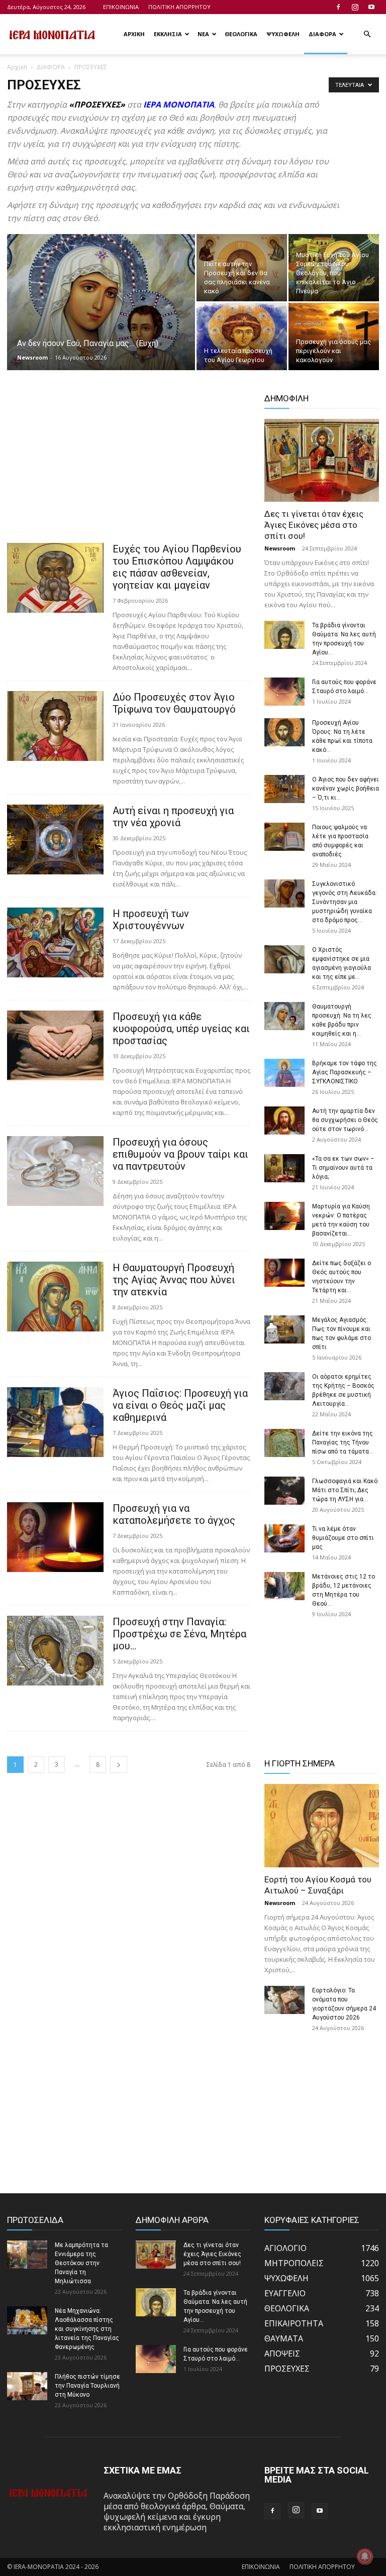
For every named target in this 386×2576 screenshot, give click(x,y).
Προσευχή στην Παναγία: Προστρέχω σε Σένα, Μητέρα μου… (179, 1634)
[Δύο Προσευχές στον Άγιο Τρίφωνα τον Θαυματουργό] (55, 726)
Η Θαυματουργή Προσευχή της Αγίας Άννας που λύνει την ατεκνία (174, 1280)
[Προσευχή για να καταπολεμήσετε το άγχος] (55, 1537)
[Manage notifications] (365, 2556)
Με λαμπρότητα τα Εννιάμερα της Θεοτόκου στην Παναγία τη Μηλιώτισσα (81, 2263)
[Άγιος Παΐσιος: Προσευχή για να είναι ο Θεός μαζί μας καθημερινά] (55, 1422)
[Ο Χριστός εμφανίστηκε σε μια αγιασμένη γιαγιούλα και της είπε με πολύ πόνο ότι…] (284, 959)
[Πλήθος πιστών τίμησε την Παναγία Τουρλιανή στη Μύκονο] (27, 2386)
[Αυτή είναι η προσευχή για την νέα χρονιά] (55, 839)
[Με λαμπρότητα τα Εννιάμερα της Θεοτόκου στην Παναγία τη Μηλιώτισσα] (27, 2255)
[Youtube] (371, 7)
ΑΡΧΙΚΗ (134, 34)
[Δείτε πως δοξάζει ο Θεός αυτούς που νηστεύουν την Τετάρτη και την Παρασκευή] (284, 1273)
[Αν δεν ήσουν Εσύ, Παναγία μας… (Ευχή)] (101, 307)
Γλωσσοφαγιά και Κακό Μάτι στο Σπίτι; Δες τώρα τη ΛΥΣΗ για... (345, 1490)
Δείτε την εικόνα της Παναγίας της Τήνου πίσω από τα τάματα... (343, 1442)
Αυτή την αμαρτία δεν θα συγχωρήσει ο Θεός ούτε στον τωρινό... (345, 1120)
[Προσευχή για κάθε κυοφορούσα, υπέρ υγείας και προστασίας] (55, 1045)
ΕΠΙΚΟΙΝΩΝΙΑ (121, 7)
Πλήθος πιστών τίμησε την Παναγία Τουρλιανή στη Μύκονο (87, 2386)
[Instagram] (355, 7)
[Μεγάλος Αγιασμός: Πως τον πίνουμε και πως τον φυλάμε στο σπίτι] (284, 1329)
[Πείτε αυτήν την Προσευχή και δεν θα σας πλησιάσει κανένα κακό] (242, 268)
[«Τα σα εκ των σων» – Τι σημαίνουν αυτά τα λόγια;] (284, 1168)
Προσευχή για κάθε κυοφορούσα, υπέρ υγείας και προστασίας (181, 1029)
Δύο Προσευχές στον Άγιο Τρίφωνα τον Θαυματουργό (174, 703)
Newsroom (32, 357)
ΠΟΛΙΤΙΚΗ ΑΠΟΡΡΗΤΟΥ (179, 7)
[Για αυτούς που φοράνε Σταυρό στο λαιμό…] (284, 692)
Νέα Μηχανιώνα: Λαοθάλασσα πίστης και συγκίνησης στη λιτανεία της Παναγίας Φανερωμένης (87, 2329)
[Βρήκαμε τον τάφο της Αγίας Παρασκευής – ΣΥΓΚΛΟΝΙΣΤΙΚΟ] (284, 1073)
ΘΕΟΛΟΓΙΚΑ (241, 34)
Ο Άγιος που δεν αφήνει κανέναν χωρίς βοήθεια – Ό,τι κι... (346, 789)
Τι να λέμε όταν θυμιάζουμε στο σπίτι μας (343, 1538)
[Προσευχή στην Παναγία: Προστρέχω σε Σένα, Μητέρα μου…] (55, 1651)
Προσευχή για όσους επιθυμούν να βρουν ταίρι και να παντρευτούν (180, 1154)
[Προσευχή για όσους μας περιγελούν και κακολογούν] (334, 337)
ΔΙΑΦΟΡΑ (322, 34)
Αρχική (17, 67)
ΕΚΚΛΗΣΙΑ (168, 34)
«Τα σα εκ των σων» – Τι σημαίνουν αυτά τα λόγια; (343, 1168)
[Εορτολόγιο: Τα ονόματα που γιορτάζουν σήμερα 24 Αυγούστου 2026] (284, 2000)
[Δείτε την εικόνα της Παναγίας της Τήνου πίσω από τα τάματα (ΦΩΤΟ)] (284, 1443)
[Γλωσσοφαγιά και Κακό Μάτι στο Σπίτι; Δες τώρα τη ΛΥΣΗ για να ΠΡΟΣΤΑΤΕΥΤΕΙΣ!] (284, 1491)
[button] (367, 34)
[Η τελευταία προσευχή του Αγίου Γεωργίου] (242, 337)
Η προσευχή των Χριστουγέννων (151, 920)
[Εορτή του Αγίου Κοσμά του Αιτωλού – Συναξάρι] (322, 1825)
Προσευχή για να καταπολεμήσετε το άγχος (174, 1514)
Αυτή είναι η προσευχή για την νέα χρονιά (173, 817)
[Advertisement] (129, 469)
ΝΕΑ (203, 34)
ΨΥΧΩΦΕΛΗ (283, 34)
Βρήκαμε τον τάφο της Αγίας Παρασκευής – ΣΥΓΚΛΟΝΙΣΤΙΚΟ (345, 1072)
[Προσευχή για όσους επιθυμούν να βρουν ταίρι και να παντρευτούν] (55, 1171)
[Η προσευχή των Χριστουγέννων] (55, 942)
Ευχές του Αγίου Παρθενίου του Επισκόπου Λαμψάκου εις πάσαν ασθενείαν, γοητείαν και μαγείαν (177, 567)
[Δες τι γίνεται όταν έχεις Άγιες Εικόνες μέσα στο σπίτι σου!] (322, 460)
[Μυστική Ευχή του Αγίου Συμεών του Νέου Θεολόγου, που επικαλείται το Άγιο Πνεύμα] (334, 268)
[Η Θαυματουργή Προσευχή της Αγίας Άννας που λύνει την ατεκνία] (55, 1297)
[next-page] (119, 1765)
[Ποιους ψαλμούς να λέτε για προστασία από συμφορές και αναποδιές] (284, 837)
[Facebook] (338, 7)
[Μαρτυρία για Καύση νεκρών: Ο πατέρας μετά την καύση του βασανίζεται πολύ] (284, 1216)
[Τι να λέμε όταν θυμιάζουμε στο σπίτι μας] (284, 1538)
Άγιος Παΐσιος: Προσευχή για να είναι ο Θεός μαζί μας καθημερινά (180, 1405)
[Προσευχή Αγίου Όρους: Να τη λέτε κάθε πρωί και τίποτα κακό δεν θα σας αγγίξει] (284, 732)
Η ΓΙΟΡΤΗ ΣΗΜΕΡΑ (300, 1763)
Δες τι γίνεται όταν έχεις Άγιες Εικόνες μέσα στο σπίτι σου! (314, 525)
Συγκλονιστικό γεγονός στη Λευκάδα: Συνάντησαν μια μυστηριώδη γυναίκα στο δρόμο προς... (345, 902)
